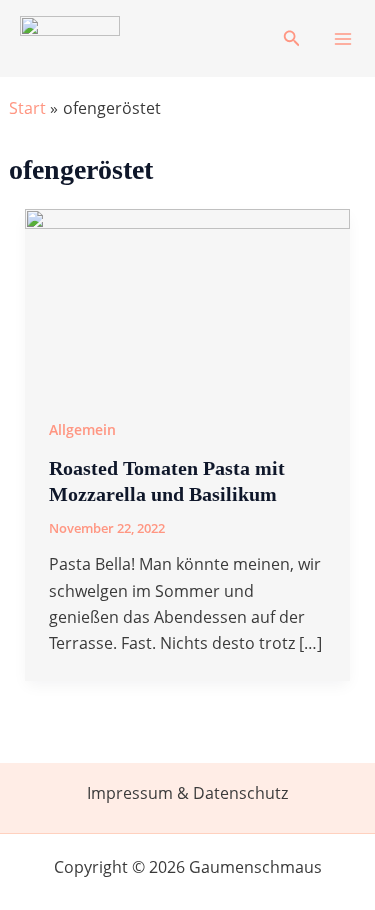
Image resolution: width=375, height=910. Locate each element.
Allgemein (82, 429)
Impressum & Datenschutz (187, 793)
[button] (292, 39)
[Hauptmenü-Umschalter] (343, 39)
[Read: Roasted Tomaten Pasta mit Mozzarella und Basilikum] (188, 299)
